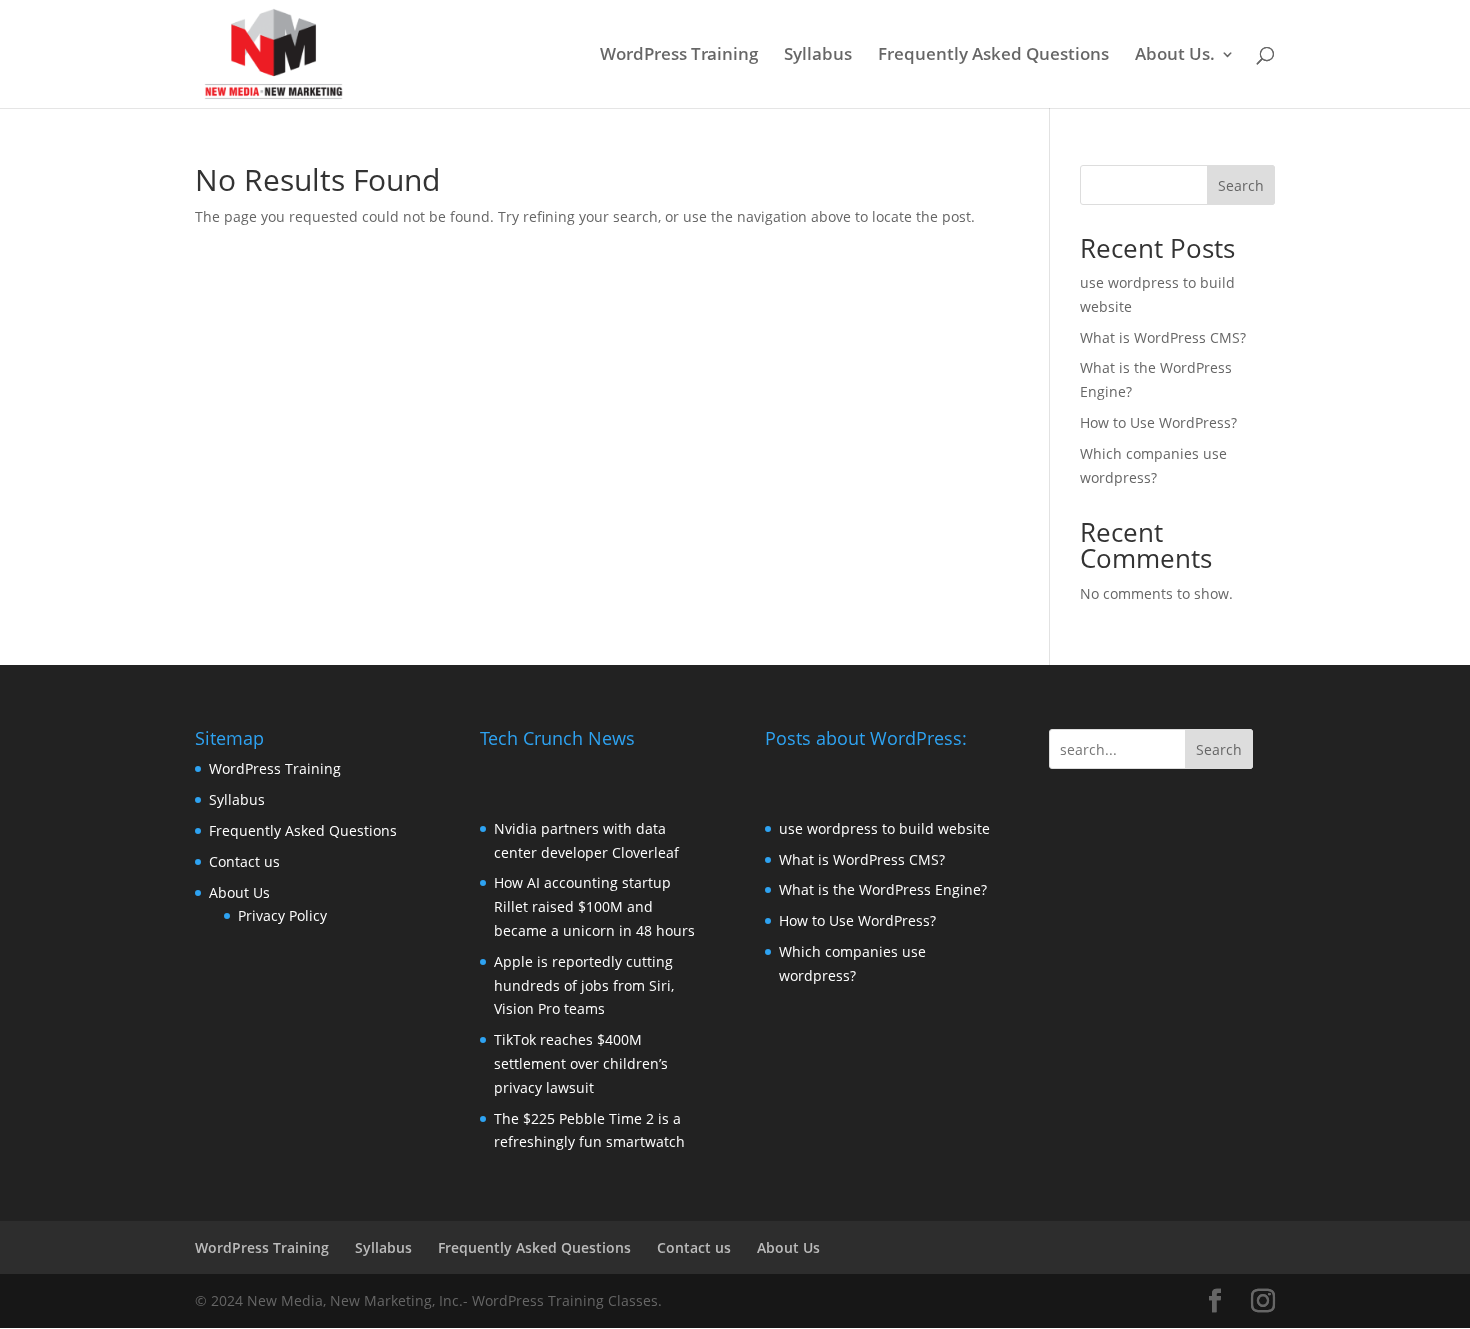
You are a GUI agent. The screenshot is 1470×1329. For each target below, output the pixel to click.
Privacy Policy (282, 915)
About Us (239, 892)
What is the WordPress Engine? (883, 889)
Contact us (244, 861)
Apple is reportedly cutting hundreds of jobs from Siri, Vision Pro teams (584, 985)
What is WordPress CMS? (1163, 337)
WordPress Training (679, 56)
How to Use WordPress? (1158, 422)
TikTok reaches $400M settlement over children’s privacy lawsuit (581, 1063)
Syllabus (818, 56)
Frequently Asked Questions (993, 56)
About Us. (1175, 56)
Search (1241, 185)
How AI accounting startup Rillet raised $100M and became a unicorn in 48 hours (594, 906)
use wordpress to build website (884, 828)
